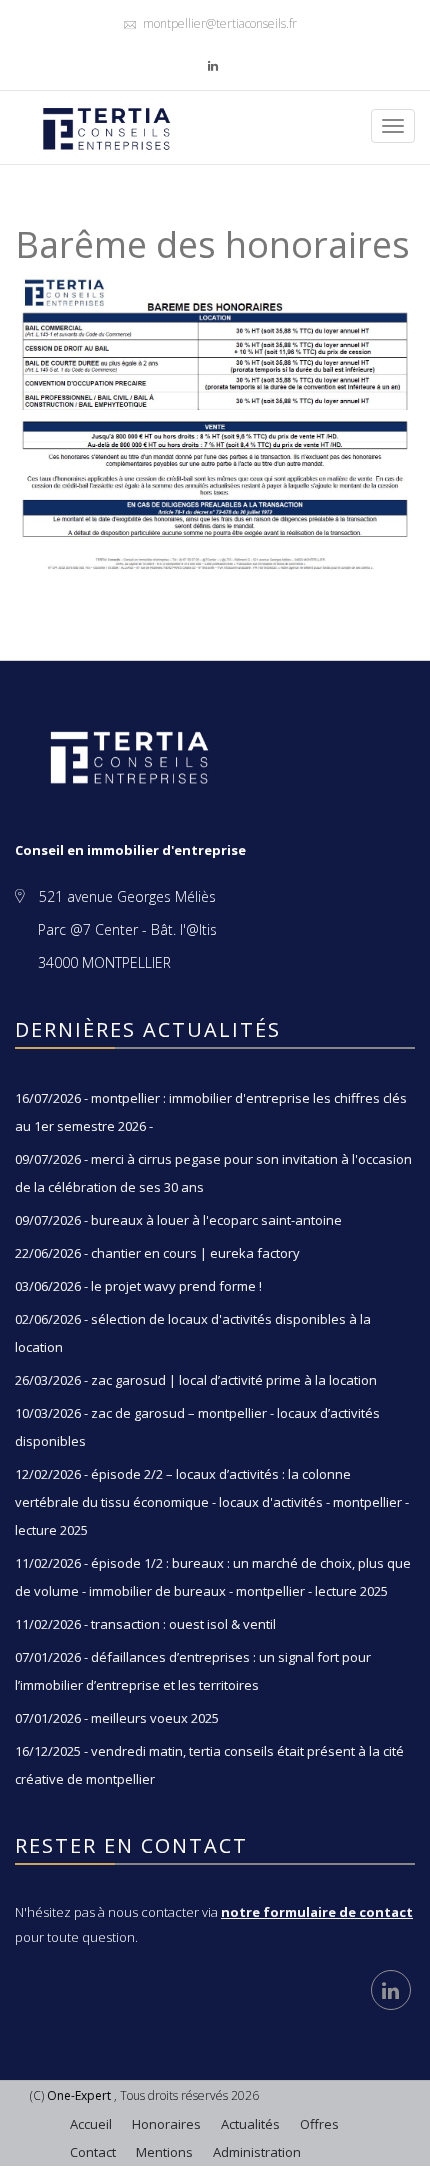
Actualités (250, 2124)
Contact (93, 2152)
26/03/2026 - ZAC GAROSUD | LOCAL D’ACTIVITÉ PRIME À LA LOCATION (196, 1380)
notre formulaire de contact (317, 1912)
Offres (319, 2124)
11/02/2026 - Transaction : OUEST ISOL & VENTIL (145, 1624)
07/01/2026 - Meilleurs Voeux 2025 (117, 1718)
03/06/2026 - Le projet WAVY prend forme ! (138, 1286)
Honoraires (166, 2124)
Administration (257, 2152)
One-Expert (79, 2095)
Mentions (164, 2152)
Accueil (91, 2124)
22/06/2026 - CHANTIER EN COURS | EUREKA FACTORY (157, 1253)
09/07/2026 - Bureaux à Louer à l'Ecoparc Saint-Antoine (178, 1220)
